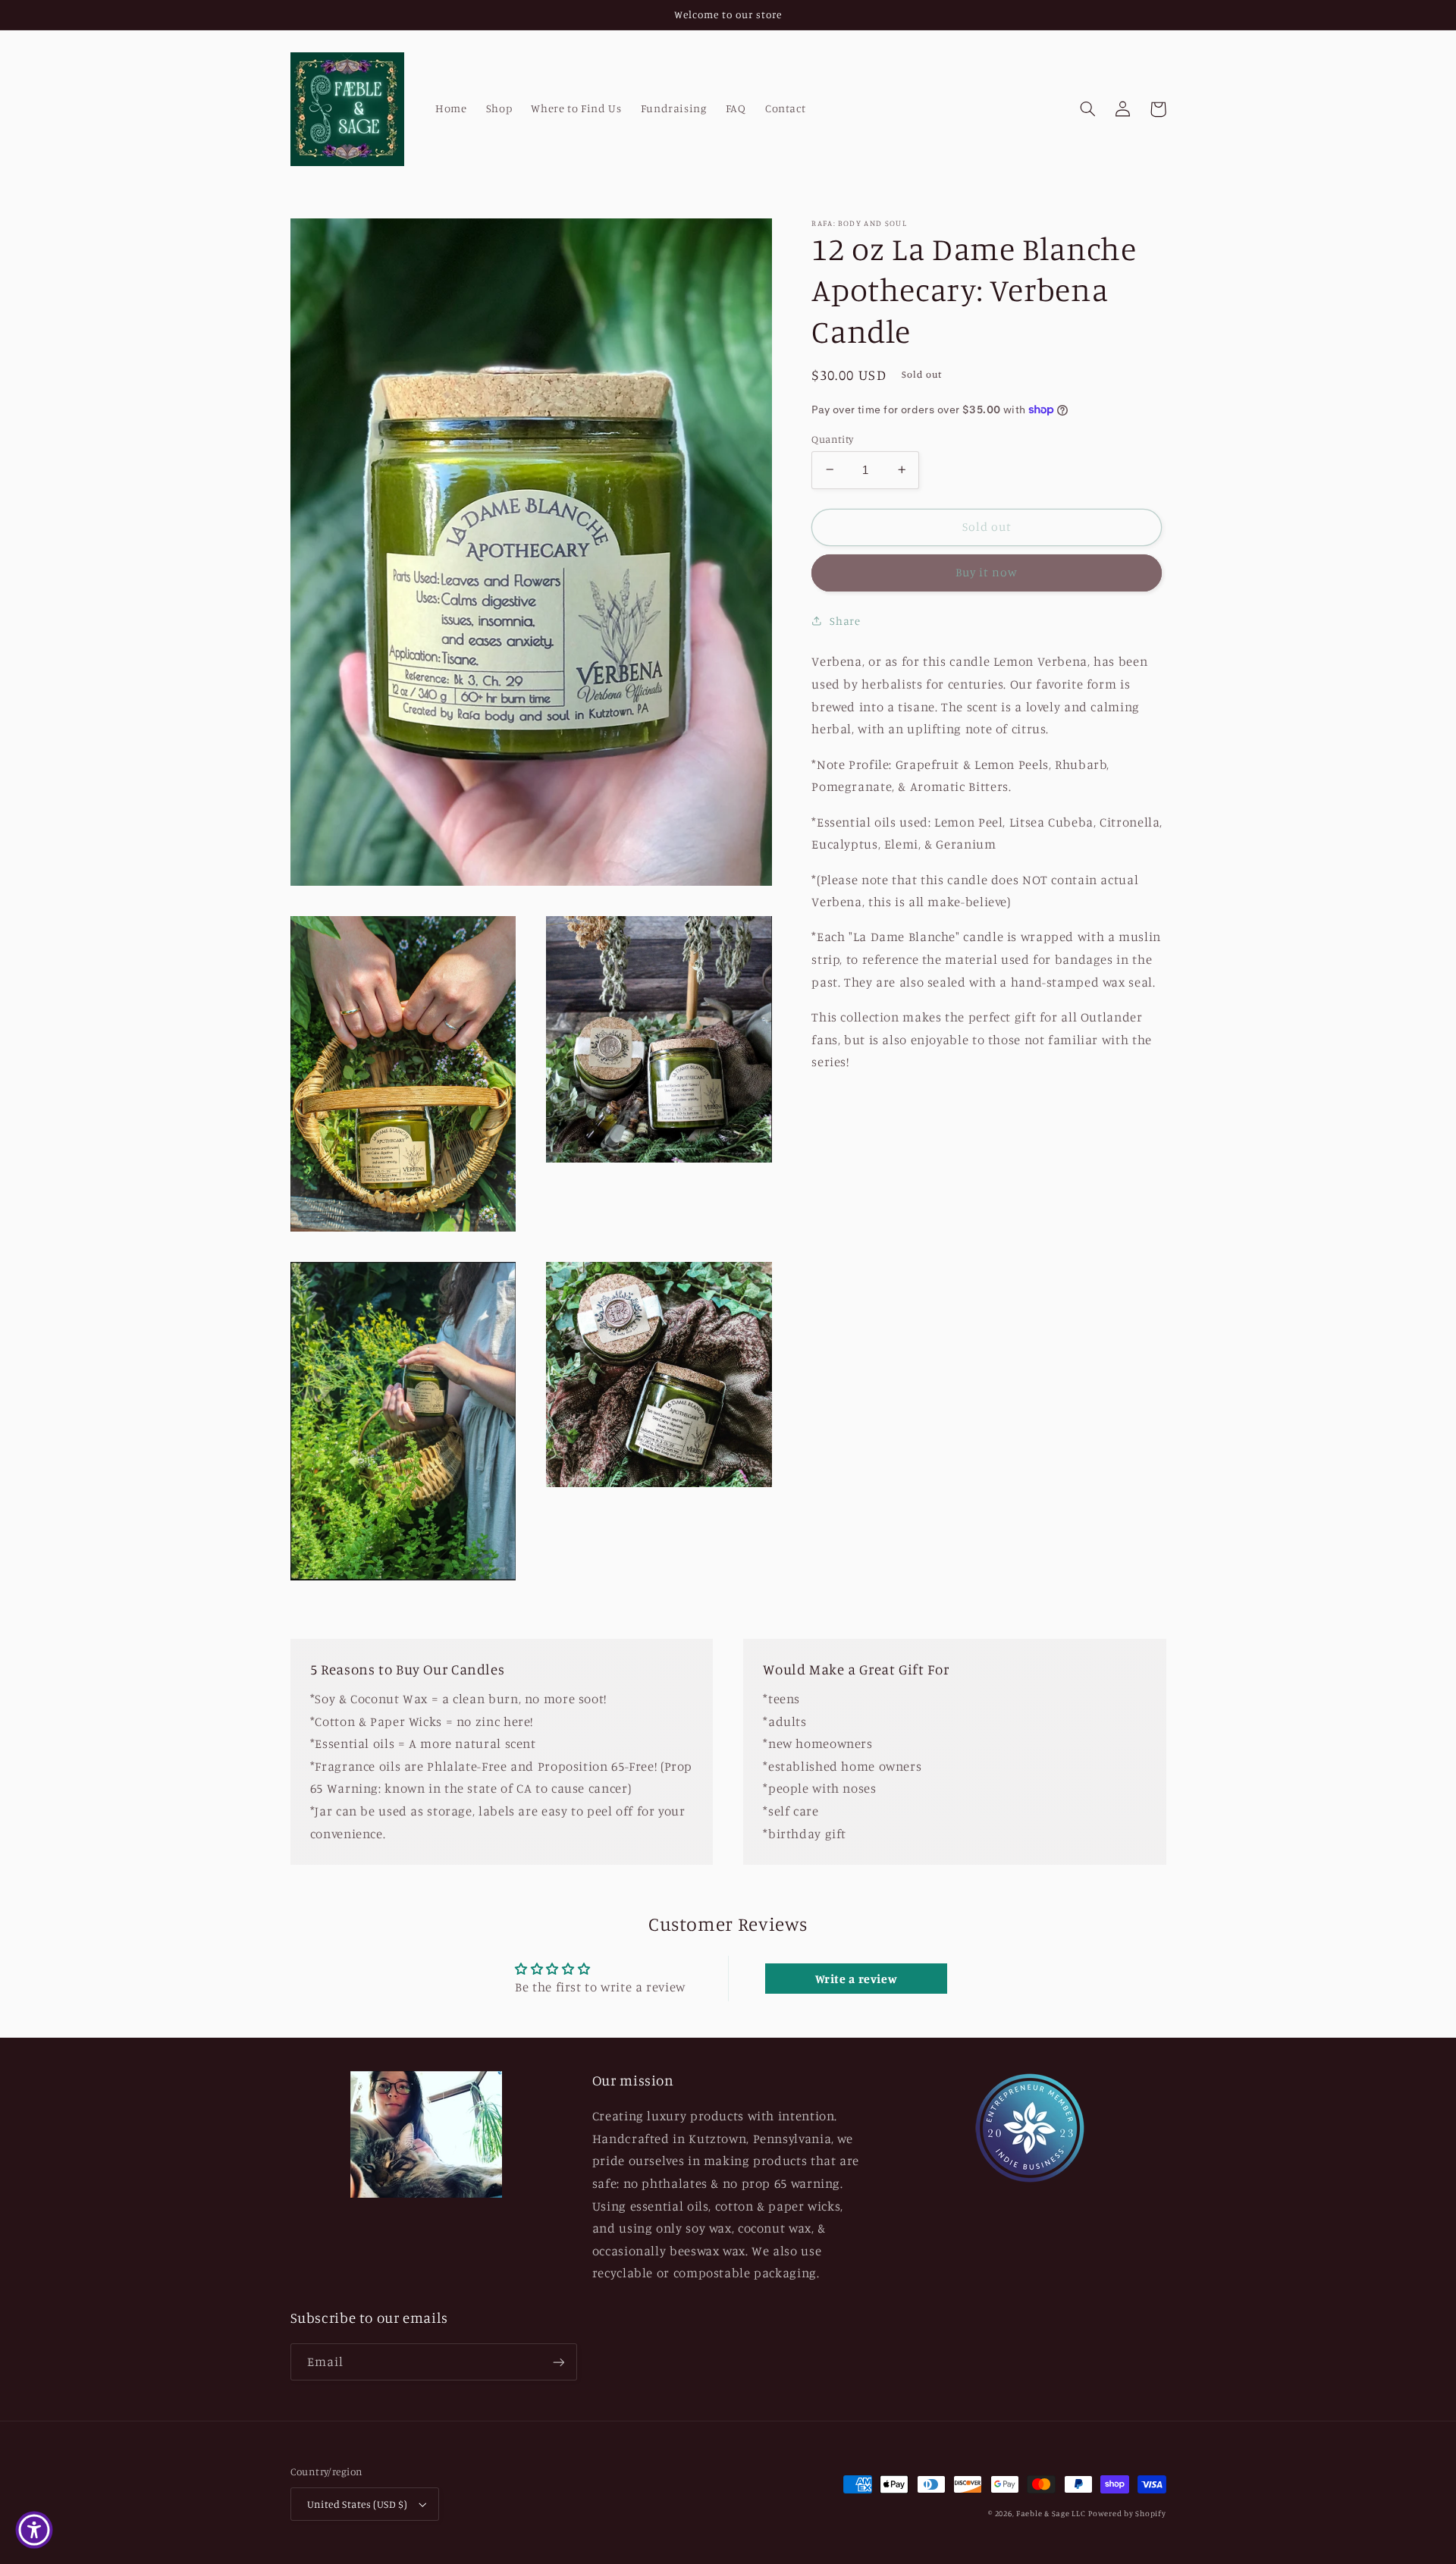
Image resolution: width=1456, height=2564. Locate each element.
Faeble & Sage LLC (1051, 2513)
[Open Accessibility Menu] (34, 2530)
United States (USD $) (358, 2504)
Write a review (857, 1979)
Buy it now (987, 572)
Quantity (832, 438)
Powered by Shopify (1127, 2513)
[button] (1088, 109)
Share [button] (845, 621)
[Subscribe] (558, 2362)
